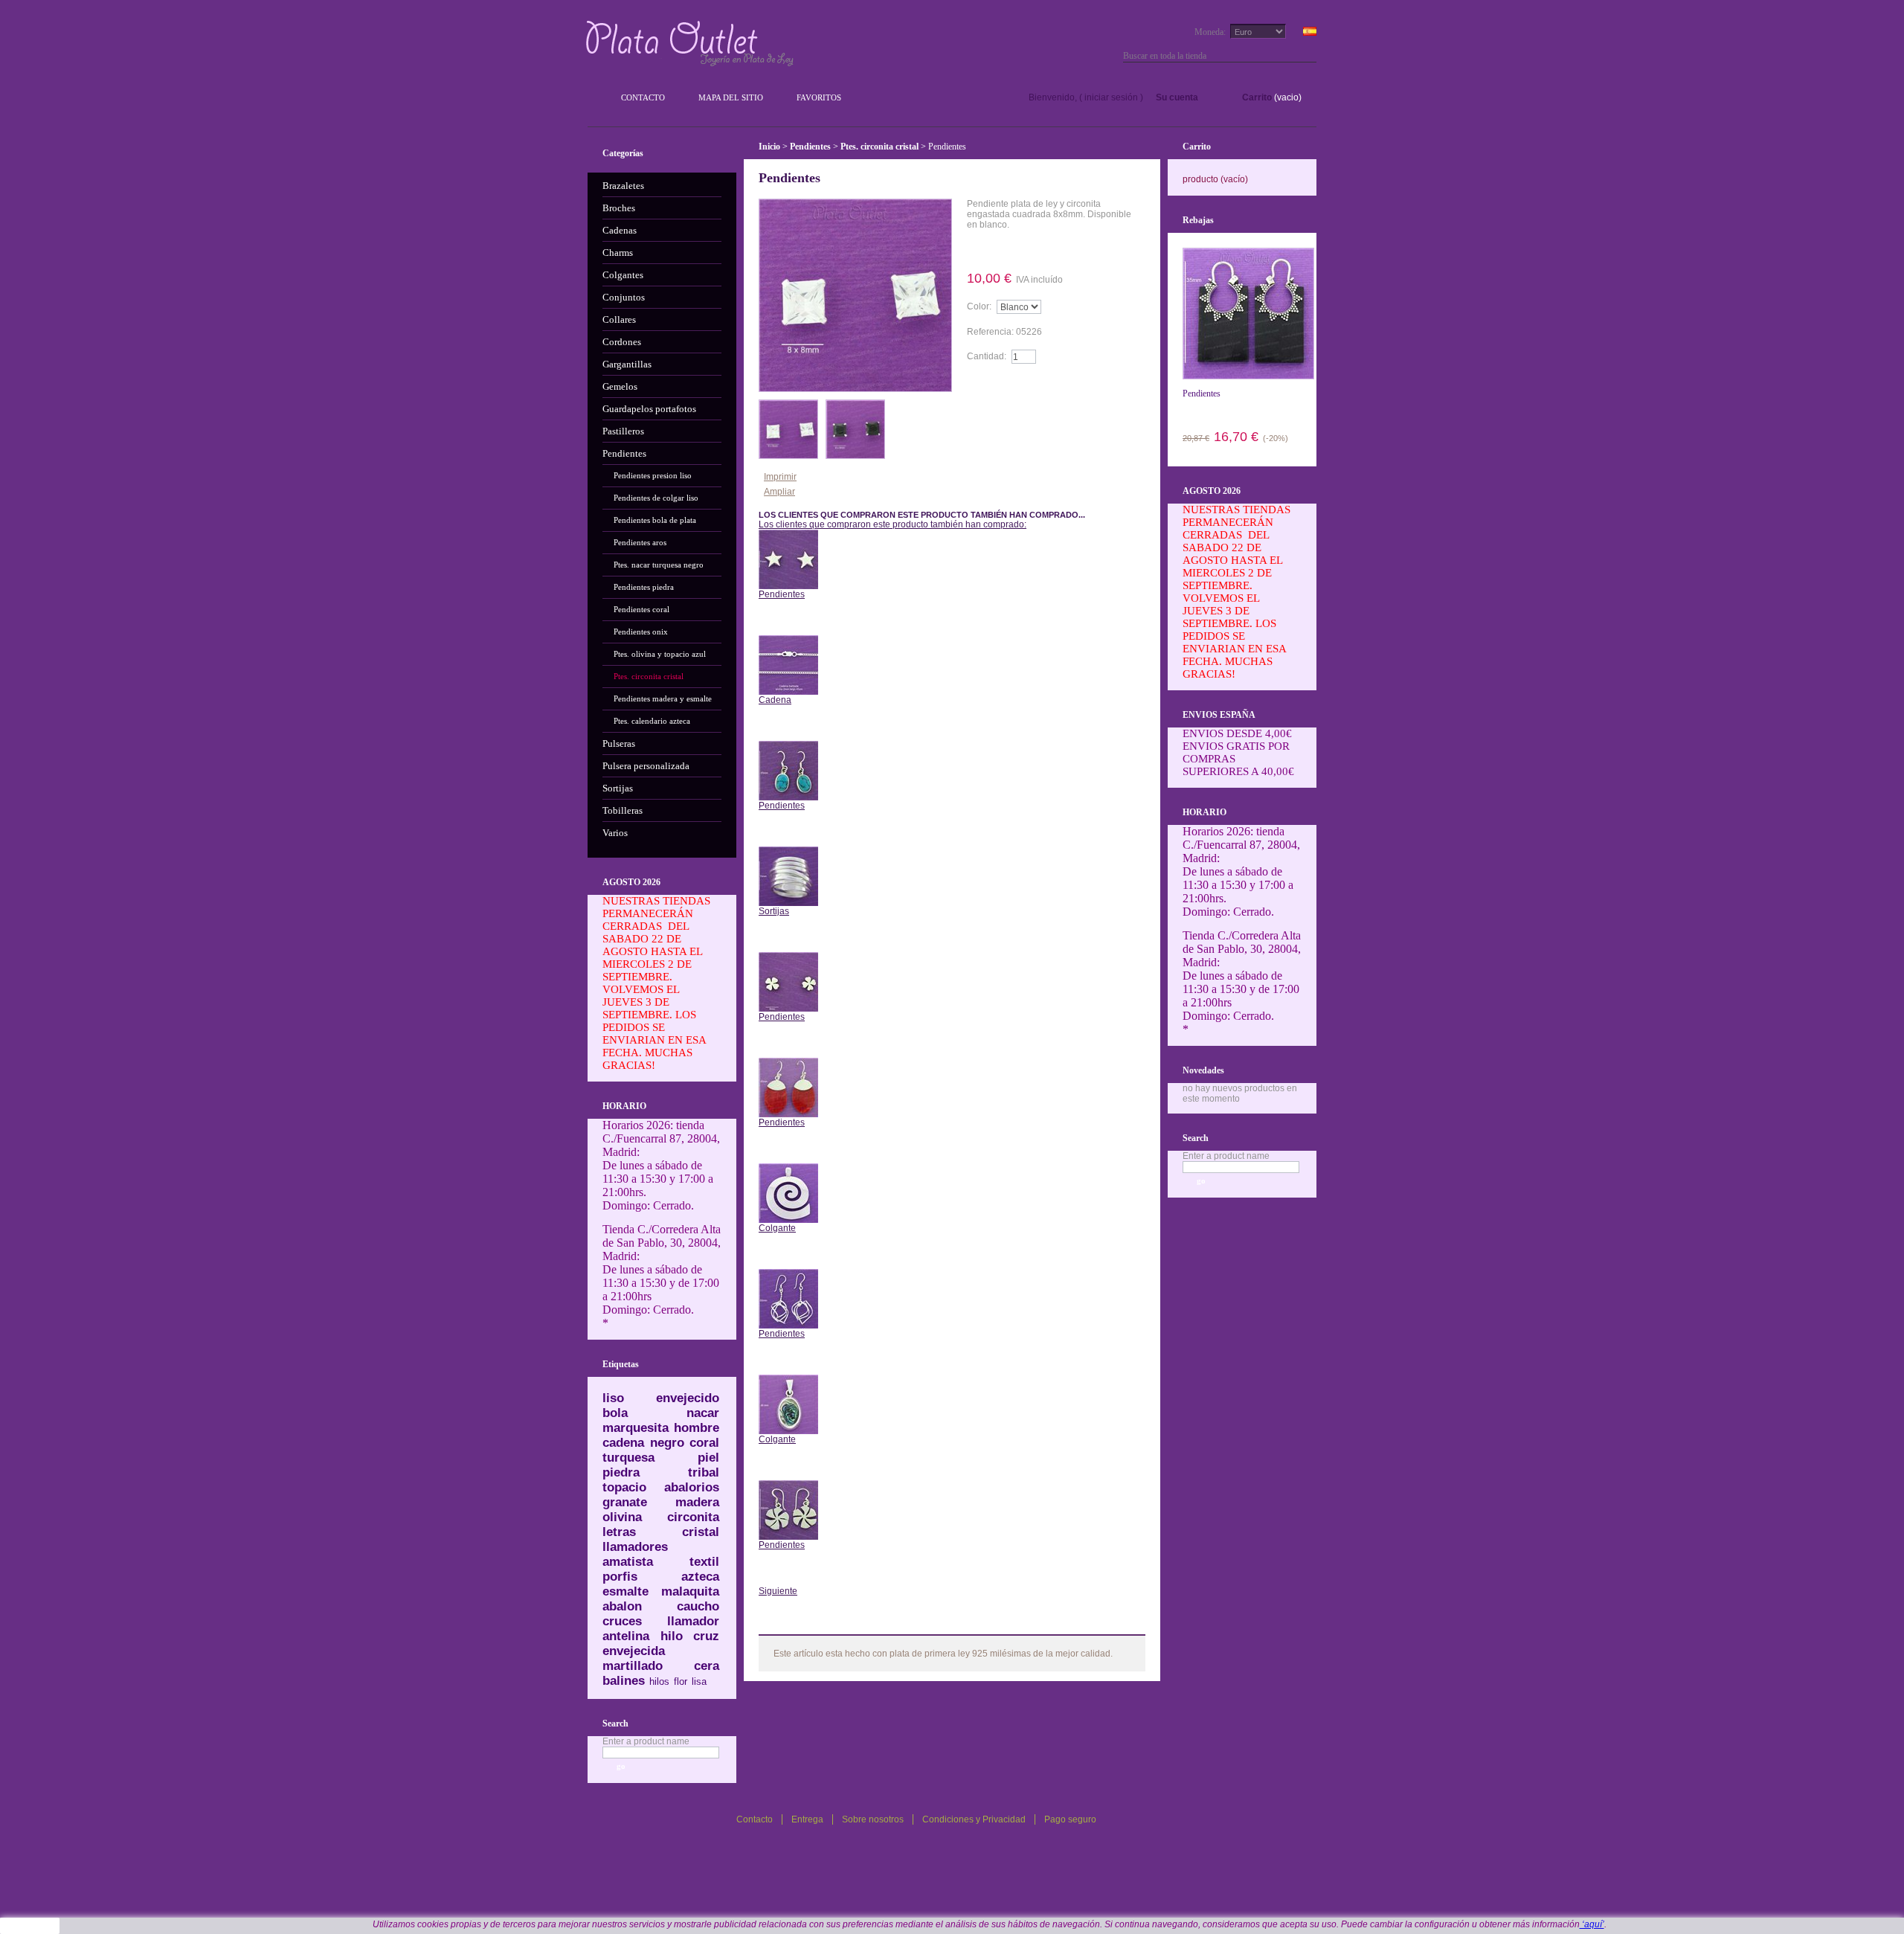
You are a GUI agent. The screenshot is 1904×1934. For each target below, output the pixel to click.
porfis (620, 1577)
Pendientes (624, 453)
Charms (618, 253)
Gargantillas (627, 364)
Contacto (643, 97)
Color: (979, 306)
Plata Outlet (691, 43)
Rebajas (1198, 220)
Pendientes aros (640, 542)
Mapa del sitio (731, 97)
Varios (615, 833)
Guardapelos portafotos (649, 409)
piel (708, 1458)
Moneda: (1210, 32)
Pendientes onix (641, 632)
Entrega (807, 1819)
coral (704, 1443)
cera (707, 1666)
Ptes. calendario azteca (652, 721)
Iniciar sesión (1111, 97)
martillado (633, 1666)
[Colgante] (788, 1169)
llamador (693, 1621)
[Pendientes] (788, 535)
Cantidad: (987, 356)
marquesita (636, 1428)
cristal (701, 1532)
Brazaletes (623, 186)
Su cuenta (1177, 97)
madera (697, 1502)
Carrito (1257, 97)
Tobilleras (623, 810)
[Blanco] (788, 405)
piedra (621, 1472)
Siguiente (778, 1591)
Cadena (775, 700)
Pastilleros (623, 431)
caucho (698, 1606)
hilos (659, 1681)
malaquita (690, 1591)
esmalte (625, 1591)
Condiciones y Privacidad (974, 1819)
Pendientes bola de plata (655, 520)
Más (796, 1623)
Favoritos (819, 97)
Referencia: (991, 332)
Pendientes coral (641, 609)
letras (619, 1532)
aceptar (30, 1926)
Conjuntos (624, 297)
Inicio (769, 147)
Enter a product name (646, 1741)
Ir (1310, 56)
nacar (703, 1413)
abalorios (692, 1487)
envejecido (688, 1398)
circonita (693, 1517)
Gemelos (620, 386)
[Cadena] (788, 640)
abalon (622, 1606)
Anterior (788, 617)
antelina (626, 1636)
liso (613, 1398)
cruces (622, 1621)
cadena (623, 1443)
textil (704, 1562)
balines (624, 1681)
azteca (700, 1577)
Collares (619, 319)
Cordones (622, 342)
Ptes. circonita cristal (649, 676)
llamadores (635, 1547)
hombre (697, 1428)
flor (681, 1681)
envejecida (634, 1651)
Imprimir (780, 477)
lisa (699, 1681)
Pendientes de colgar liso (656, 498)
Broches (619, 208)
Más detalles (1010, 249)
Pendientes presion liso (653, 475)
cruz (706, 1636)
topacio (624, 1487)
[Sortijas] (788, 852)
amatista (628, 1562)
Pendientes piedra (644, 587)
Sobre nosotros (873, 1819)
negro (667, 1443)
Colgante (777, 1228)
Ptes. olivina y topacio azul (660, 654)
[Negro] (855, 405)
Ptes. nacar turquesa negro (659, 565)
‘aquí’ (1592, 1924)
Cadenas (620, 230)
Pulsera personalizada (646, 766)
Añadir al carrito (1010, 385)
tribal (704, 1472)
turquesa (628, 1458)
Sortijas (618, 788)
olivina (622, 1517)
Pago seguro (1070, 1819)
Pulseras (619, 743)
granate (625, 1502)
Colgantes (623, 275)
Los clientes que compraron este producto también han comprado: (892, 524)
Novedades (1203, 1070)
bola (615, 1413)
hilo (672, 1636)
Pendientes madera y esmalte (663, 698)
